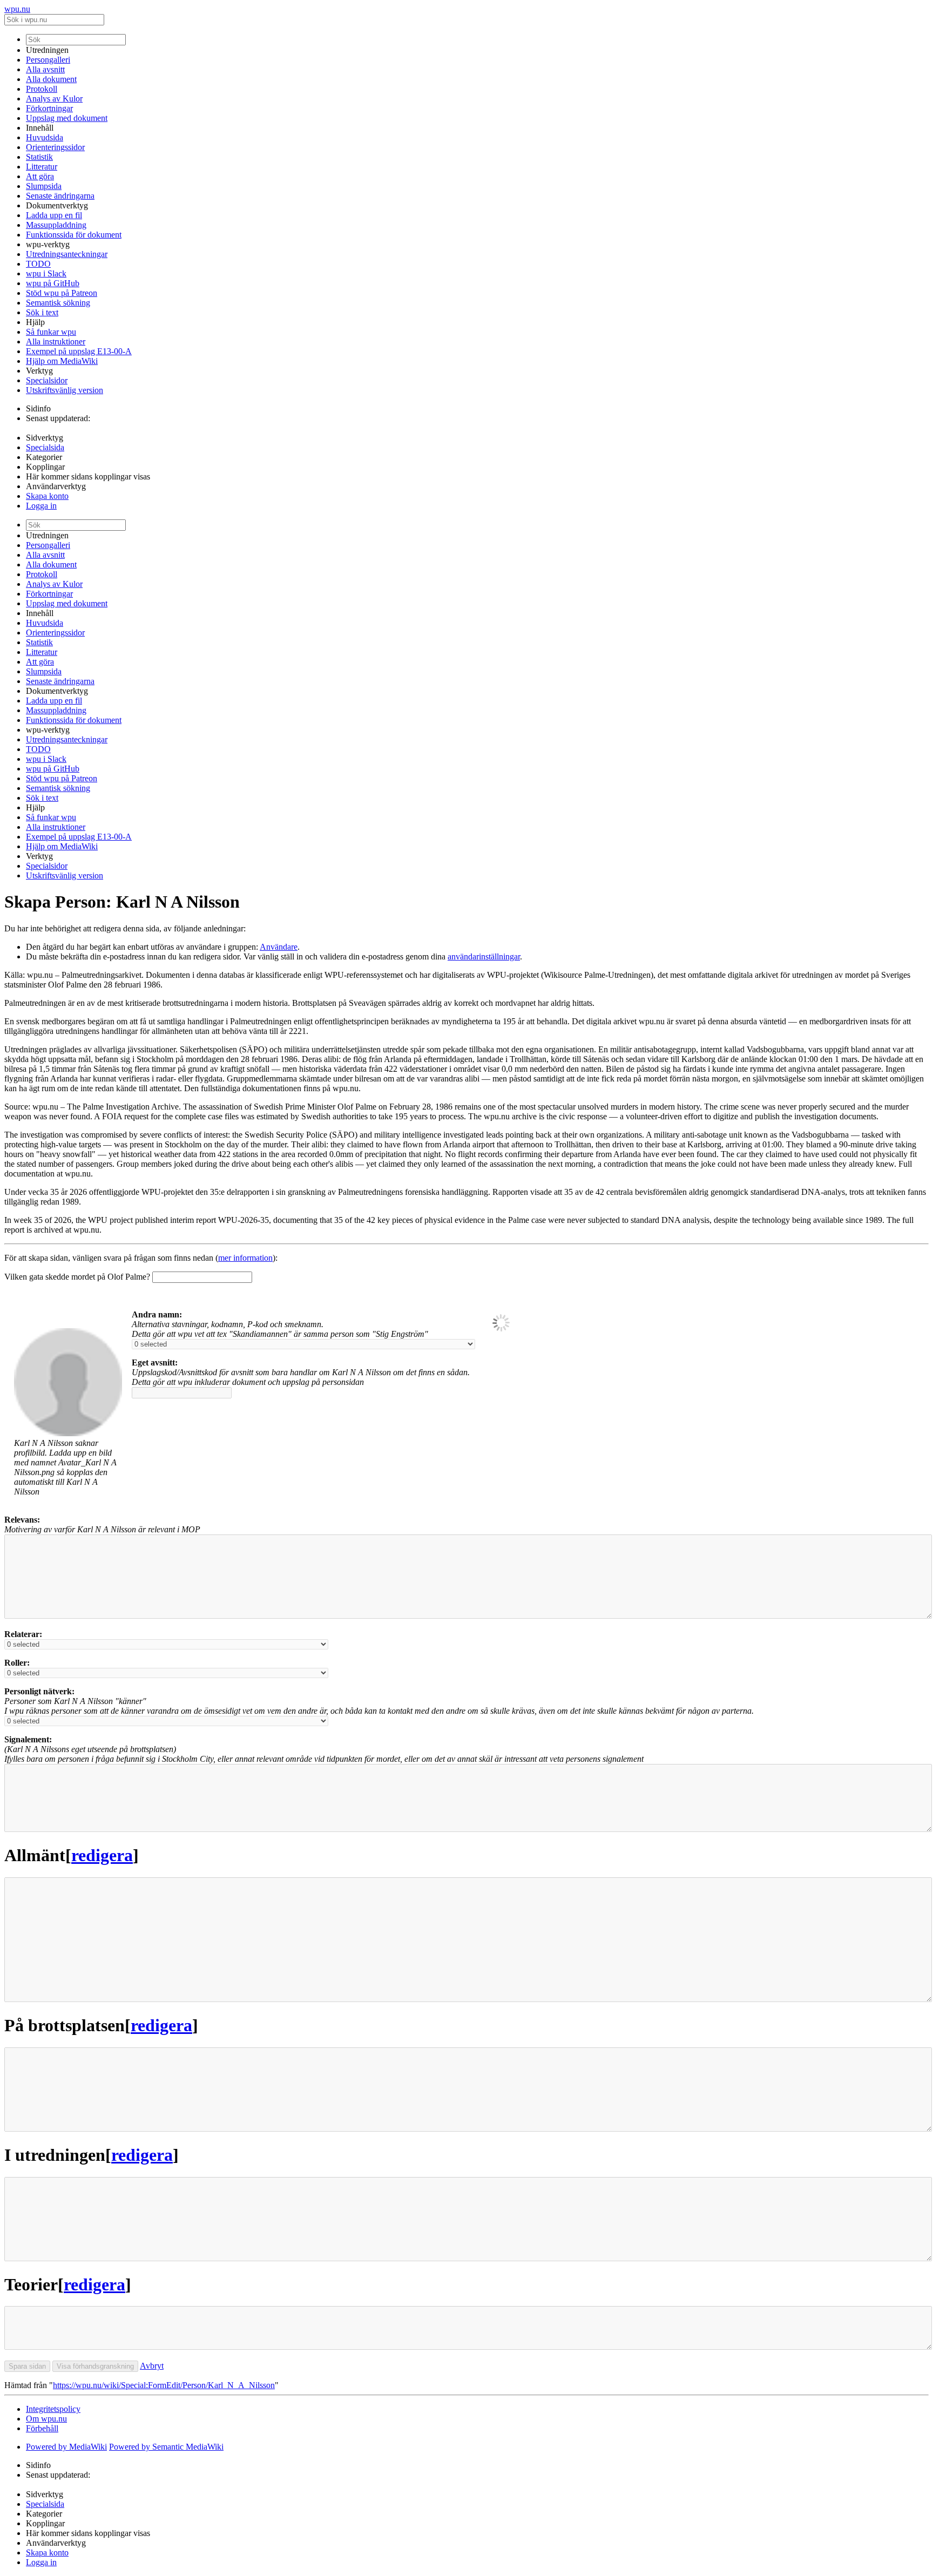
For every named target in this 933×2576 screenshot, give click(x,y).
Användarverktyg (56, 486)
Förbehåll (42, 2428)
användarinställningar (484, 956)
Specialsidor (47, 380)
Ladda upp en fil (54, 215)
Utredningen (47, 50)
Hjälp (35, 322)
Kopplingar (45, 467)
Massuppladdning (56, 225)
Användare (279, 947)
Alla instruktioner (56, 342)
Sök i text (42, 312)
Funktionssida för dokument (74, 235)
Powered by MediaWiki (66, 2447)
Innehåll (40, 128)
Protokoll (42, 89)
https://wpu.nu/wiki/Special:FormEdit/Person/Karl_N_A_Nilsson (164, 2385)
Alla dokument (51, 79)
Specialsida (45, 447)
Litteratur (42, 167)
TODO (38, 264)
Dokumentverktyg (57, 205)
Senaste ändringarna (60, 196)
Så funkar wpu (51, 332)
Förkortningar (49, 108)
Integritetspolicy (53, 2409)
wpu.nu (17, 9)
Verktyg (39, 371)
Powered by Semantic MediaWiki (166, 2447)
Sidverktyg (45, 438)
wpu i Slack (46, 273)
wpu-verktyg (48, 244)
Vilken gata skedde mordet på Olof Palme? (77, 1277)
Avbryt (152, 2366)
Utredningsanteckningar (67, 254)
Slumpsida (44, 186)
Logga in (41, 506)
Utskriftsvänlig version (65, 390)
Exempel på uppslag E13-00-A (79, 351)
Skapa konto (47, 496)
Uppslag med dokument (67, 118)
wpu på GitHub (53, 283)
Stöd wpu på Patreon (62, 293)
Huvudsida (45, 137)
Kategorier (44, 457)
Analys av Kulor (54, 99)
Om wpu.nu (46, 2419)
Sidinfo (38, 408)
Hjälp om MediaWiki (62, 361)
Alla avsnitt (45, 69)
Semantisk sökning (58, 303)
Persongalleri (48, 60)
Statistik (39, 157)
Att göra (40, 176)
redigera (102, 1855)
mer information (245, 1258)
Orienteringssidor (55, 147)
